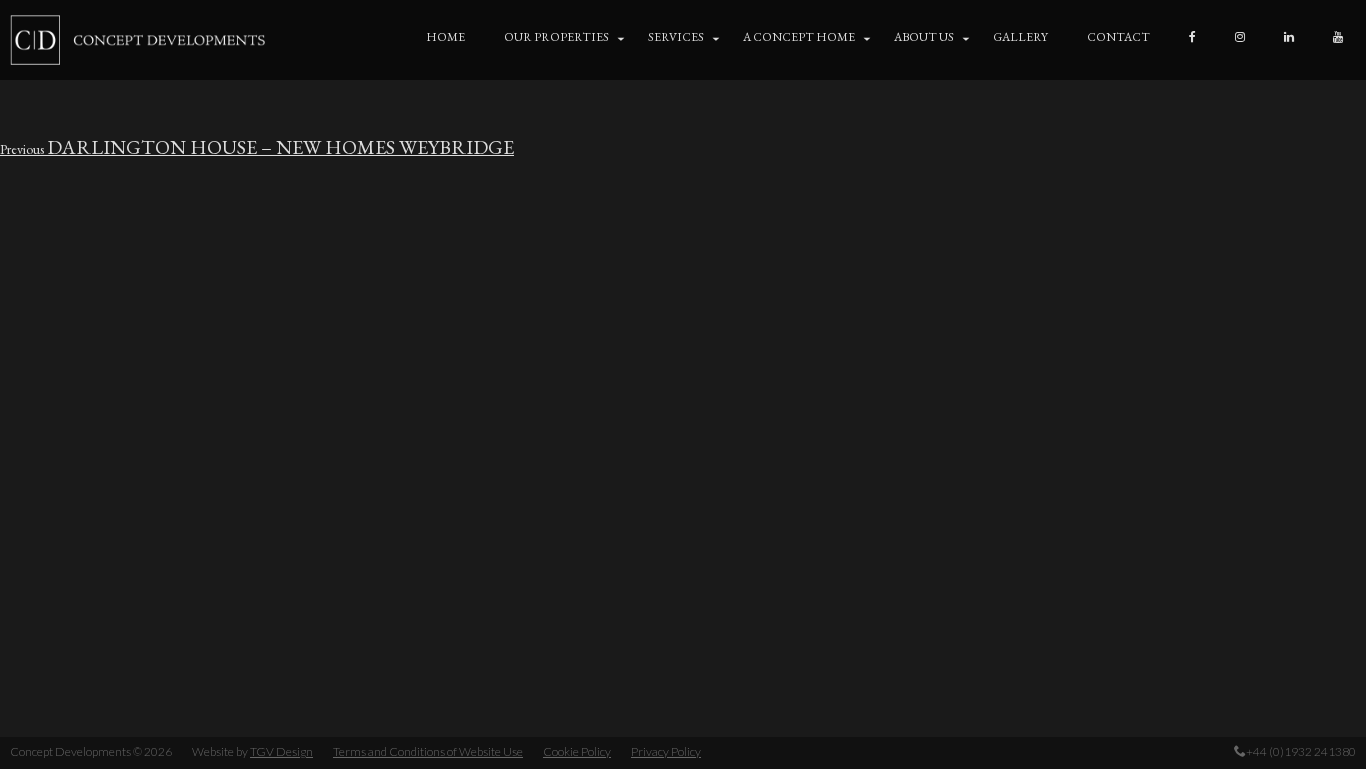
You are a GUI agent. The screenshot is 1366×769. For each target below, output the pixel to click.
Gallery (1020, 37)
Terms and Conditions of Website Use (428, 751)
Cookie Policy (577, 751)
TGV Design (281, 751)
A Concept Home (799, 37)
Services (676, 37)
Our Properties (556, 37)
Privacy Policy (666, 751)
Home (445, 37)
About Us (924, 37)
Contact (1118, 37)
